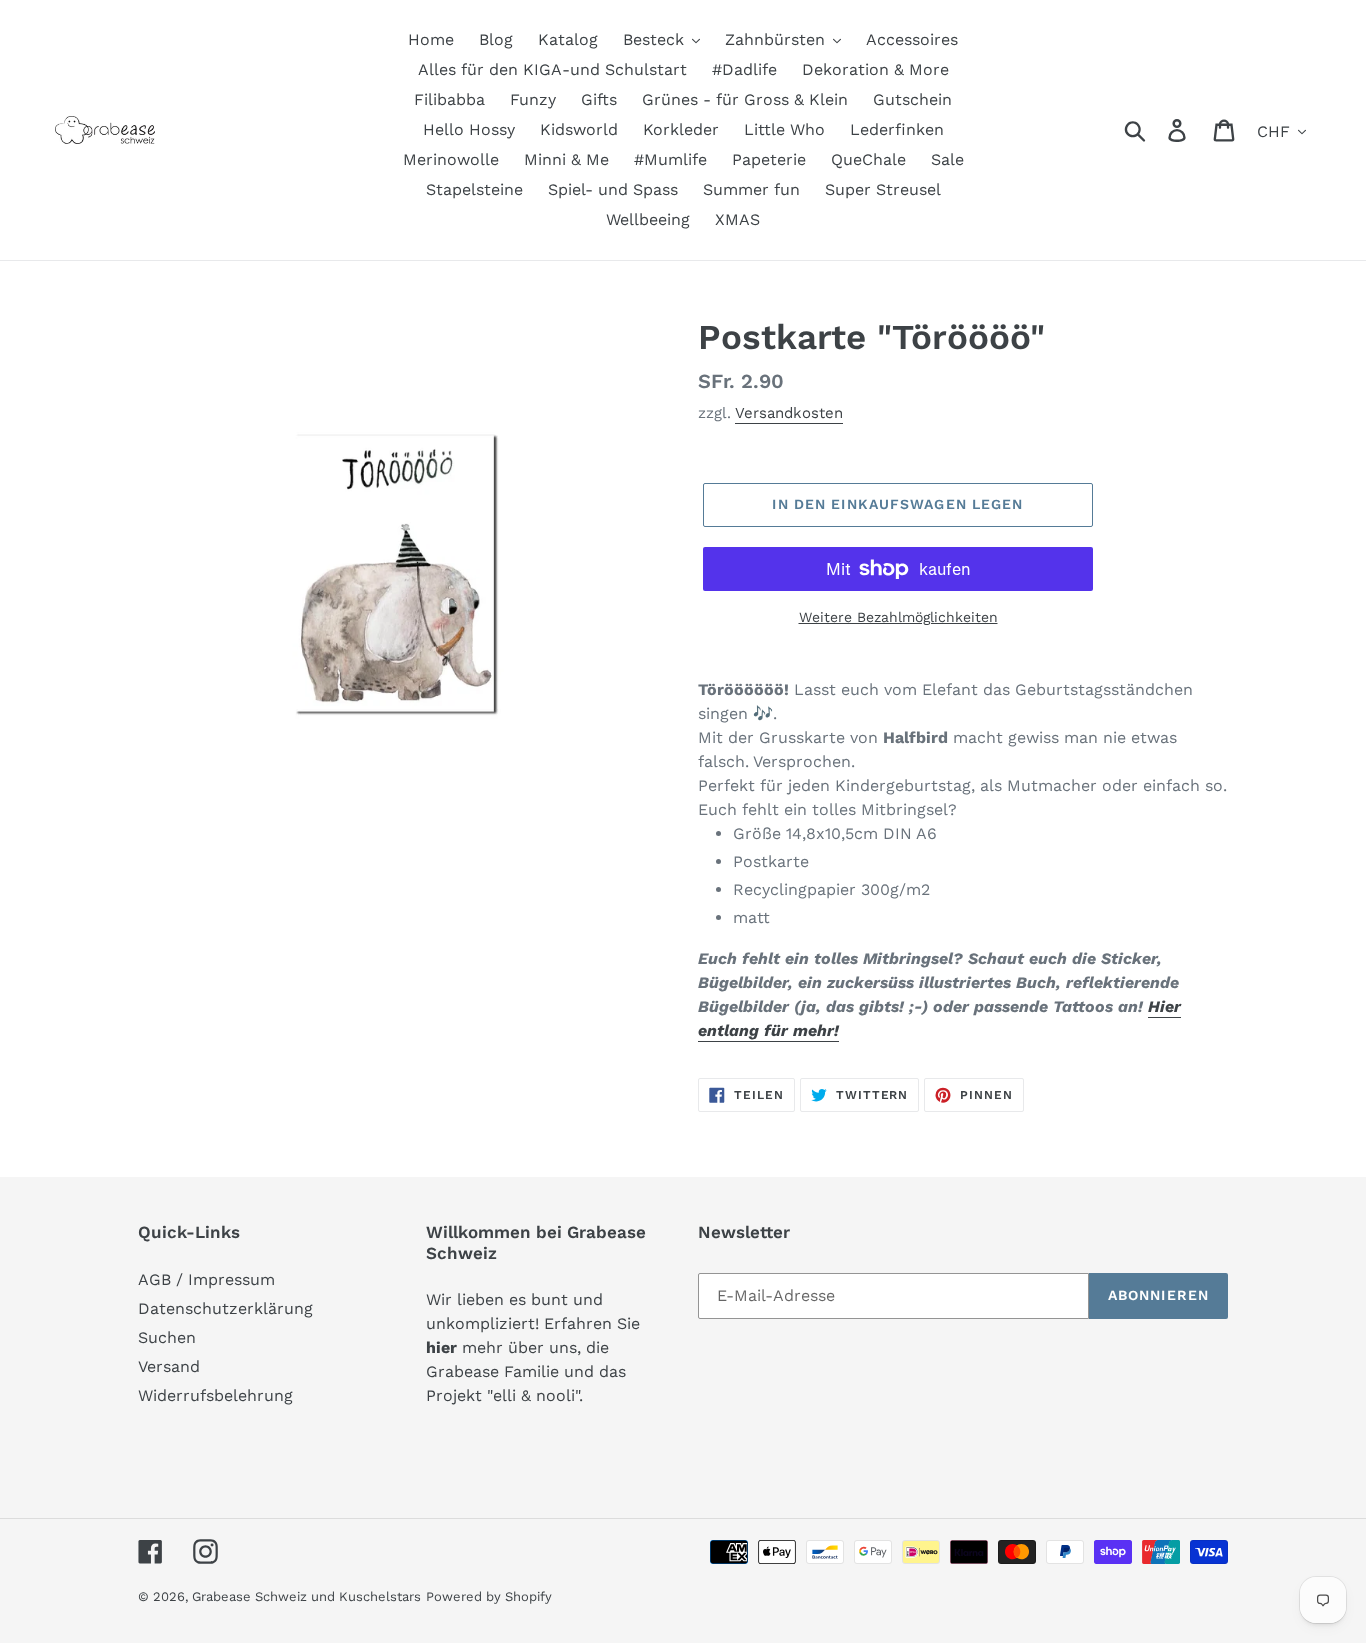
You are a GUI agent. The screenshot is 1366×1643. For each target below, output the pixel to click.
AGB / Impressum (206, 1279)
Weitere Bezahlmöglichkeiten (898, 617)
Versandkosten (789, 413)
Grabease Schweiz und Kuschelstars (306, 1596)
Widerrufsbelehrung (215, 1395)
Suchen (167, 1337)
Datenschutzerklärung (225, 1308)
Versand (169, 1366)
